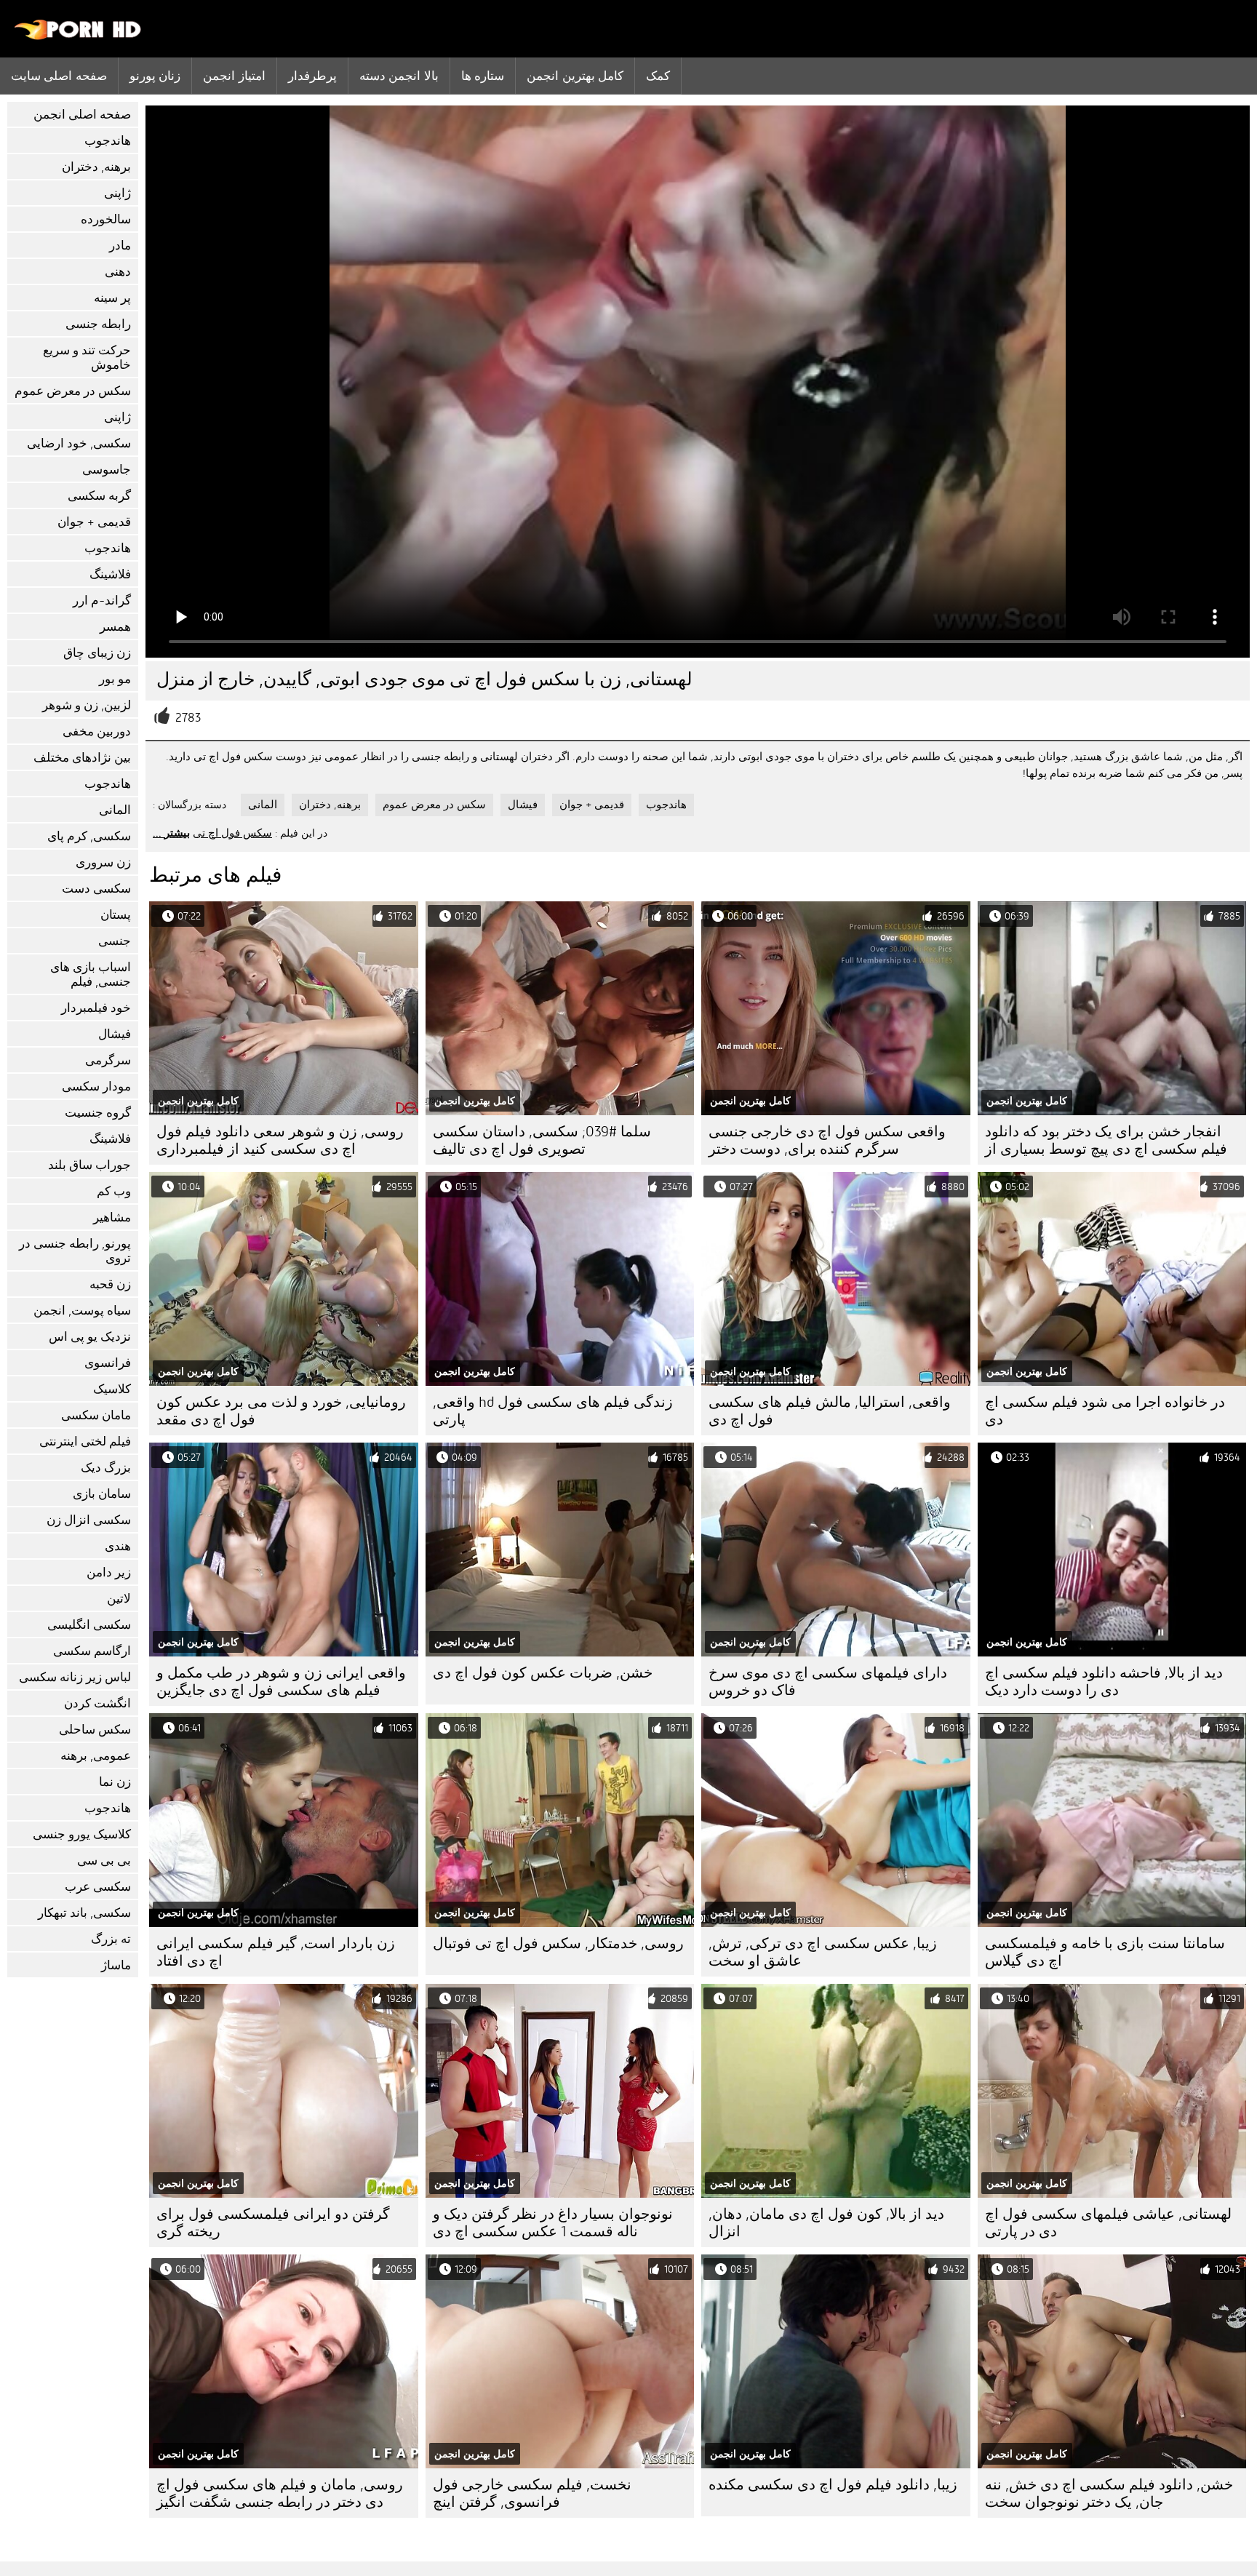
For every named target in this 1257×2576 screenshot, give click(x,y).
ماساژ (116, 1965)
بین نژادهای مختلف (82, 758)
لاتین (119, 1599)
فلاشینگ (110, 574)
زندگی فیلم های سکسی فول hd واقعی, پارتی (553, 1411)
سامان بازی (102, 1494)
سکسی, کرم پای (89, 836)
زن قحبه (110, 1284)
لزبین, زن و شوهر (87, 705)
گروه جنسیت (98, 1113)
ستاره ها (483, 76)
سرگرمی (108, 1060)
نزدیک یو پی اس (90, 1337)
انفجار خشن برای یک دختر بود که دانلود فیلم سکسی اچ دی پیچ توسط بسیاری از (1106, 1140)
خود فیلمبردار (96, 1008)
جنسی (115, 941)
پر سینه (112, 298)
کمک (658, 76)
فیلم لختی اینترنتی (85, 1441)
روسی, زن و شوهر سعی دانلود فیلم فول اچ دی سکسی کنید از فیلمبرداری (280, 1140)
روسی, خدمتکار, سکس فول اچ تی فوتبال (558, 1943)
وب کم (114, 1191)
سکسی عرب (98, 1887)
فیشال (115, 1034)
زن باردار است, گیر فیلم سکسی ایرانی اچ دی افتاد (276, 1952)
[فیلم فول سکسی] (78, 36)
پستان (116, 915)
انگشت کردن (97, 1703)
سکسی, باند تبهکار (84, 1913)
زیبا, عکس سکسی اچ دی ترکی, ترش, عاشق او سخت (823, 1952)
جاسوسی (107, 470)
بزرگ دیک (106, 1468)
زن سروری (103, 862)
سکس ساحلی (95, 1730)
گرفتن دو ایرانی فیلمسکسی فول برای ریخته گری (273, 2223)
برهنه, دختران (96, 167)
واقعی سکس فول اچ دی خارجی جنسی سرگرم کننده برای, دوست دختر (827, 1140)
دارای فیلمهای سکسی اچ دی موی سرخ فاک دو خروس (828, 1682)
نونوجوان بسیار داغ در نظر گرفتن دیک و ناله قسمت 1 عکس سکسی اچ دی (553, 2223)
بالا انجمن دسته (399, 76)
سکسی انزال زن (89, 1520)
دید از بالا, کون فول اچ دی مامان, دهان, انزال (826, 2223)
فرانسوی (108, 1363)
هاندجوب (108, 141)
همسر (115, 627)
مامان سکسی (96, 1415)
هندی (118, 1546)
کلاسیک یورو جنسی (82, 1834)
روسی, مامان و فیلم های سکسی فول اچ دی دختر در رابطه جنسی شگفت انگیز (280, 2493)
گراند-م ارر (102, 601)
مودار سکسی (96, 1086)
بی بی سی (104, 1861)
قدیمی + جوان (94, 522)
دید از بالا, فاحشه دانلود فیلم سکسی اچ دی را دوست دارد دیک (1104, 1682)
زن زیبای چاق (97, 653)
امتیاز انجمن (234, 76)
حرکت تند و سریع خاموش (87, 358)
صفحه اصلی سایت (59, 76)
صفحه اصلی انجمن (82, 115)
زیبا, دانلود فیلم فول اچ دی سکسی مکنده (833, 2485)
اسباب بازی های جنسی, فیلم (91, 974)
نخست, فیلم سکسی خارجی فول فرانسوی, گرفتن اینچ (532, 2493)
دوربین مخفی (97, 731)
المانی (115, 810)
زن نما (115, 1782)
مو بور (115, 679)
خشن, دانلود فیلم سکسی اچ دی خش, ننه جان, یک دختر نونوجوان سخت (1109, 2493)
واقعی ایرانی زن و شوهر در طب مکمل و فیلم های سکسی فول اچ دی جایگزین (281, 1682)
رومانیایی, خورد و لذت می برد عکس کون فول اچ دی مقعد (281, 1411)
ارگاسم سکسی (92, 1651)
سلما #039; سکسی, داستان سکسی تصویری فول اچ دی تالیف (542, 1140)
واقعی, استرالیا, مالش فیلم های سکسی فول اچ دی (830, 1411)
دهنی (118, 272)
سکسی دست (96, 889)
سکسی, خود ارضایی (79, 443)
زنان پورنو (155, 76)
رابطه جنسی (98, 324)
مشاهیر (112, 1217)
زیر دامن (109, 1572)
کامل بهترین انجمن (575, 76)
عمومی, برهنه (96, 1756)
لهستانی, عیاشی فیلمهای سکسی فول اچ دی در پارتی (1108, 2223)
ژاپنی (117, 193)
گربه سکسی (99, 496)
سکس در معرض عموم (73, 391)
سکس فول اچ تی (232, 833)
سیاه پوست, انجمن (82, 1311)
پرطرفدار (312, 76)
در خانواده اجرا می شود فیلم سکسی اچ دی (1105, 1411)
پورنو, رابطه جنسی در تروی (75, 1251)
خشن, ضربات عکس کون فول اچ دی (543, 1673)
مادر (120, 246)
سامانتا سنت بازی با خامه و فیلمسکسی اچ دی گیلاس (1105, 1952)
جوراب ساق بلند (89, 1165)
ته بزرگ (111, 1939)
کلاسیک (112, 1389)
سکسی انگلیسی (89, 1625)
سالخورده (106, 219)
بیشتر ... (171, 833)
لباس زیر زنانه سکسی (75, 1677)
